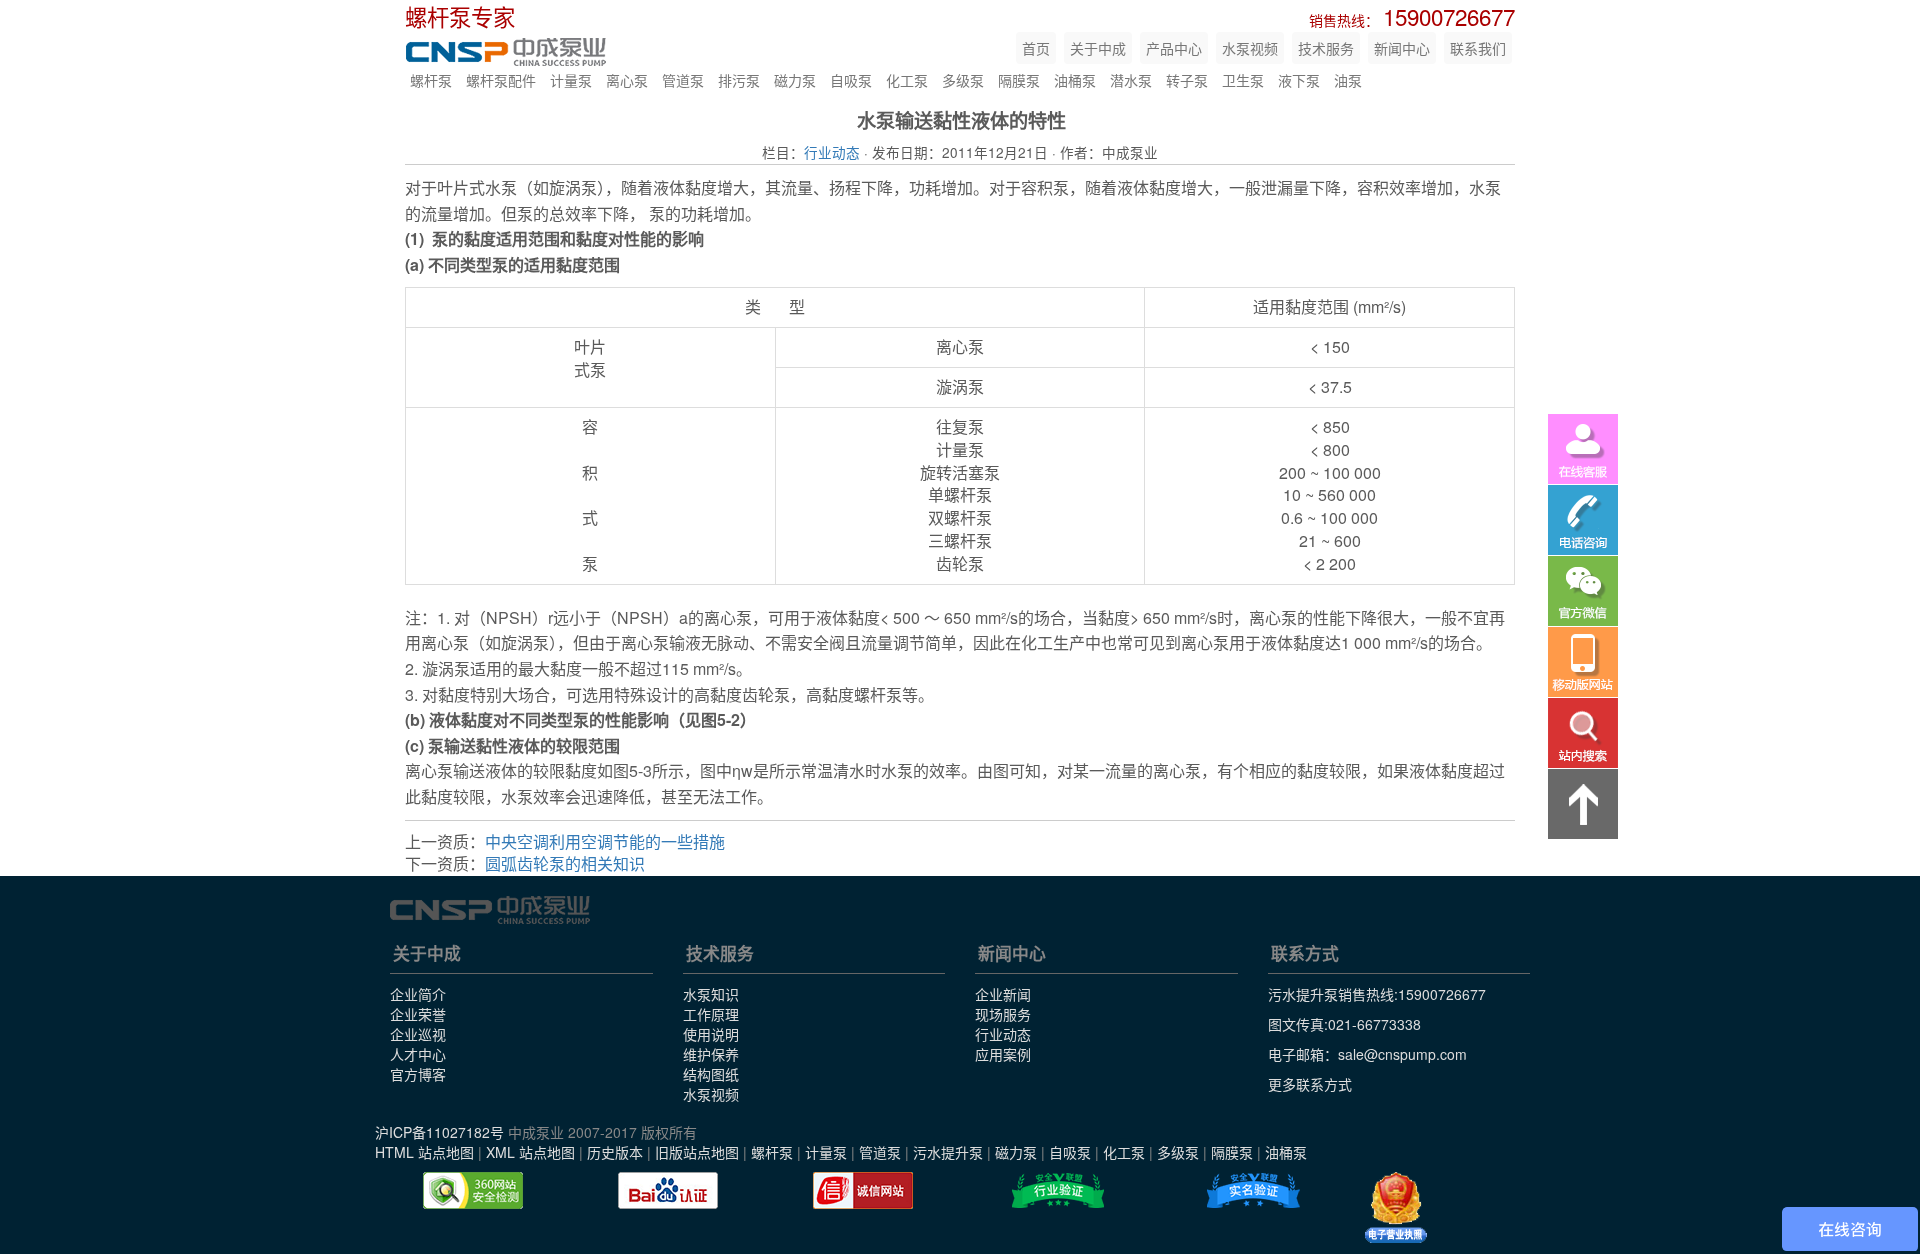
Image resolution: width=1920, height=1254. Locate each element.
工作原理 (711, 1014)
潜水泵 (1131, 80)
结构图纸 (711, 1074)
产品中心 (1174, 48)
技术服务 (1326, 48)
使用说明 (711, 1034)
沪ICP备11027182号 (439, 1132)
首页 (1036, 48)
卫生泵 (1243, 80)
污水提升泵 (948, 1152)
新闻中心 (1402, 48)
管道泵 (683, 80)
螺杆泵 (431, 80)
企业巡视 (418, 1034)
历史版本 (615, 1152)
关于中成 (1098, 48)
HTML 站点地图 (424, 1152)
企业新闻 (1003, 994)
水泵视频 (1250, 48)
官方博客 (418, 1074)
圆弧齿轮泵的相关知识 (565, 863)
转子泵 (1187, 80)
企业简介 (418, 994)
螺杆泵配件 (501, 80)
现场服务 (1003, 1014)
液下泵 (1299, 80)
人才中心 (418, 1054)
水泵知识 (711, 994)
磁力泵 (795, 80)
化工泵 (907, 80)
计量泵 (571, 80)
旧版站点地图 (697, 1152)
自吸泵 (851, 80)
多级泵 (963, 80)
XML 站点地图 (530, 1152)
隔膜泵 (1019, 80)
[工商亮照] (1396, 1208)
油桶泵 (1075, 80)
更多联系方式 (1310, 1084)
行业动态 (832, 152)
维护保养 (711, 1054)
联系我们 (1478, 48)
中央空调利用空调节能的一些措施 (605, 841)
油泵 (1348, 80)
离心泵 (627, 80)
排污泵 (739, 80)
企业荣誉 (418, 1014)
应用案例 (1003, 1054)
